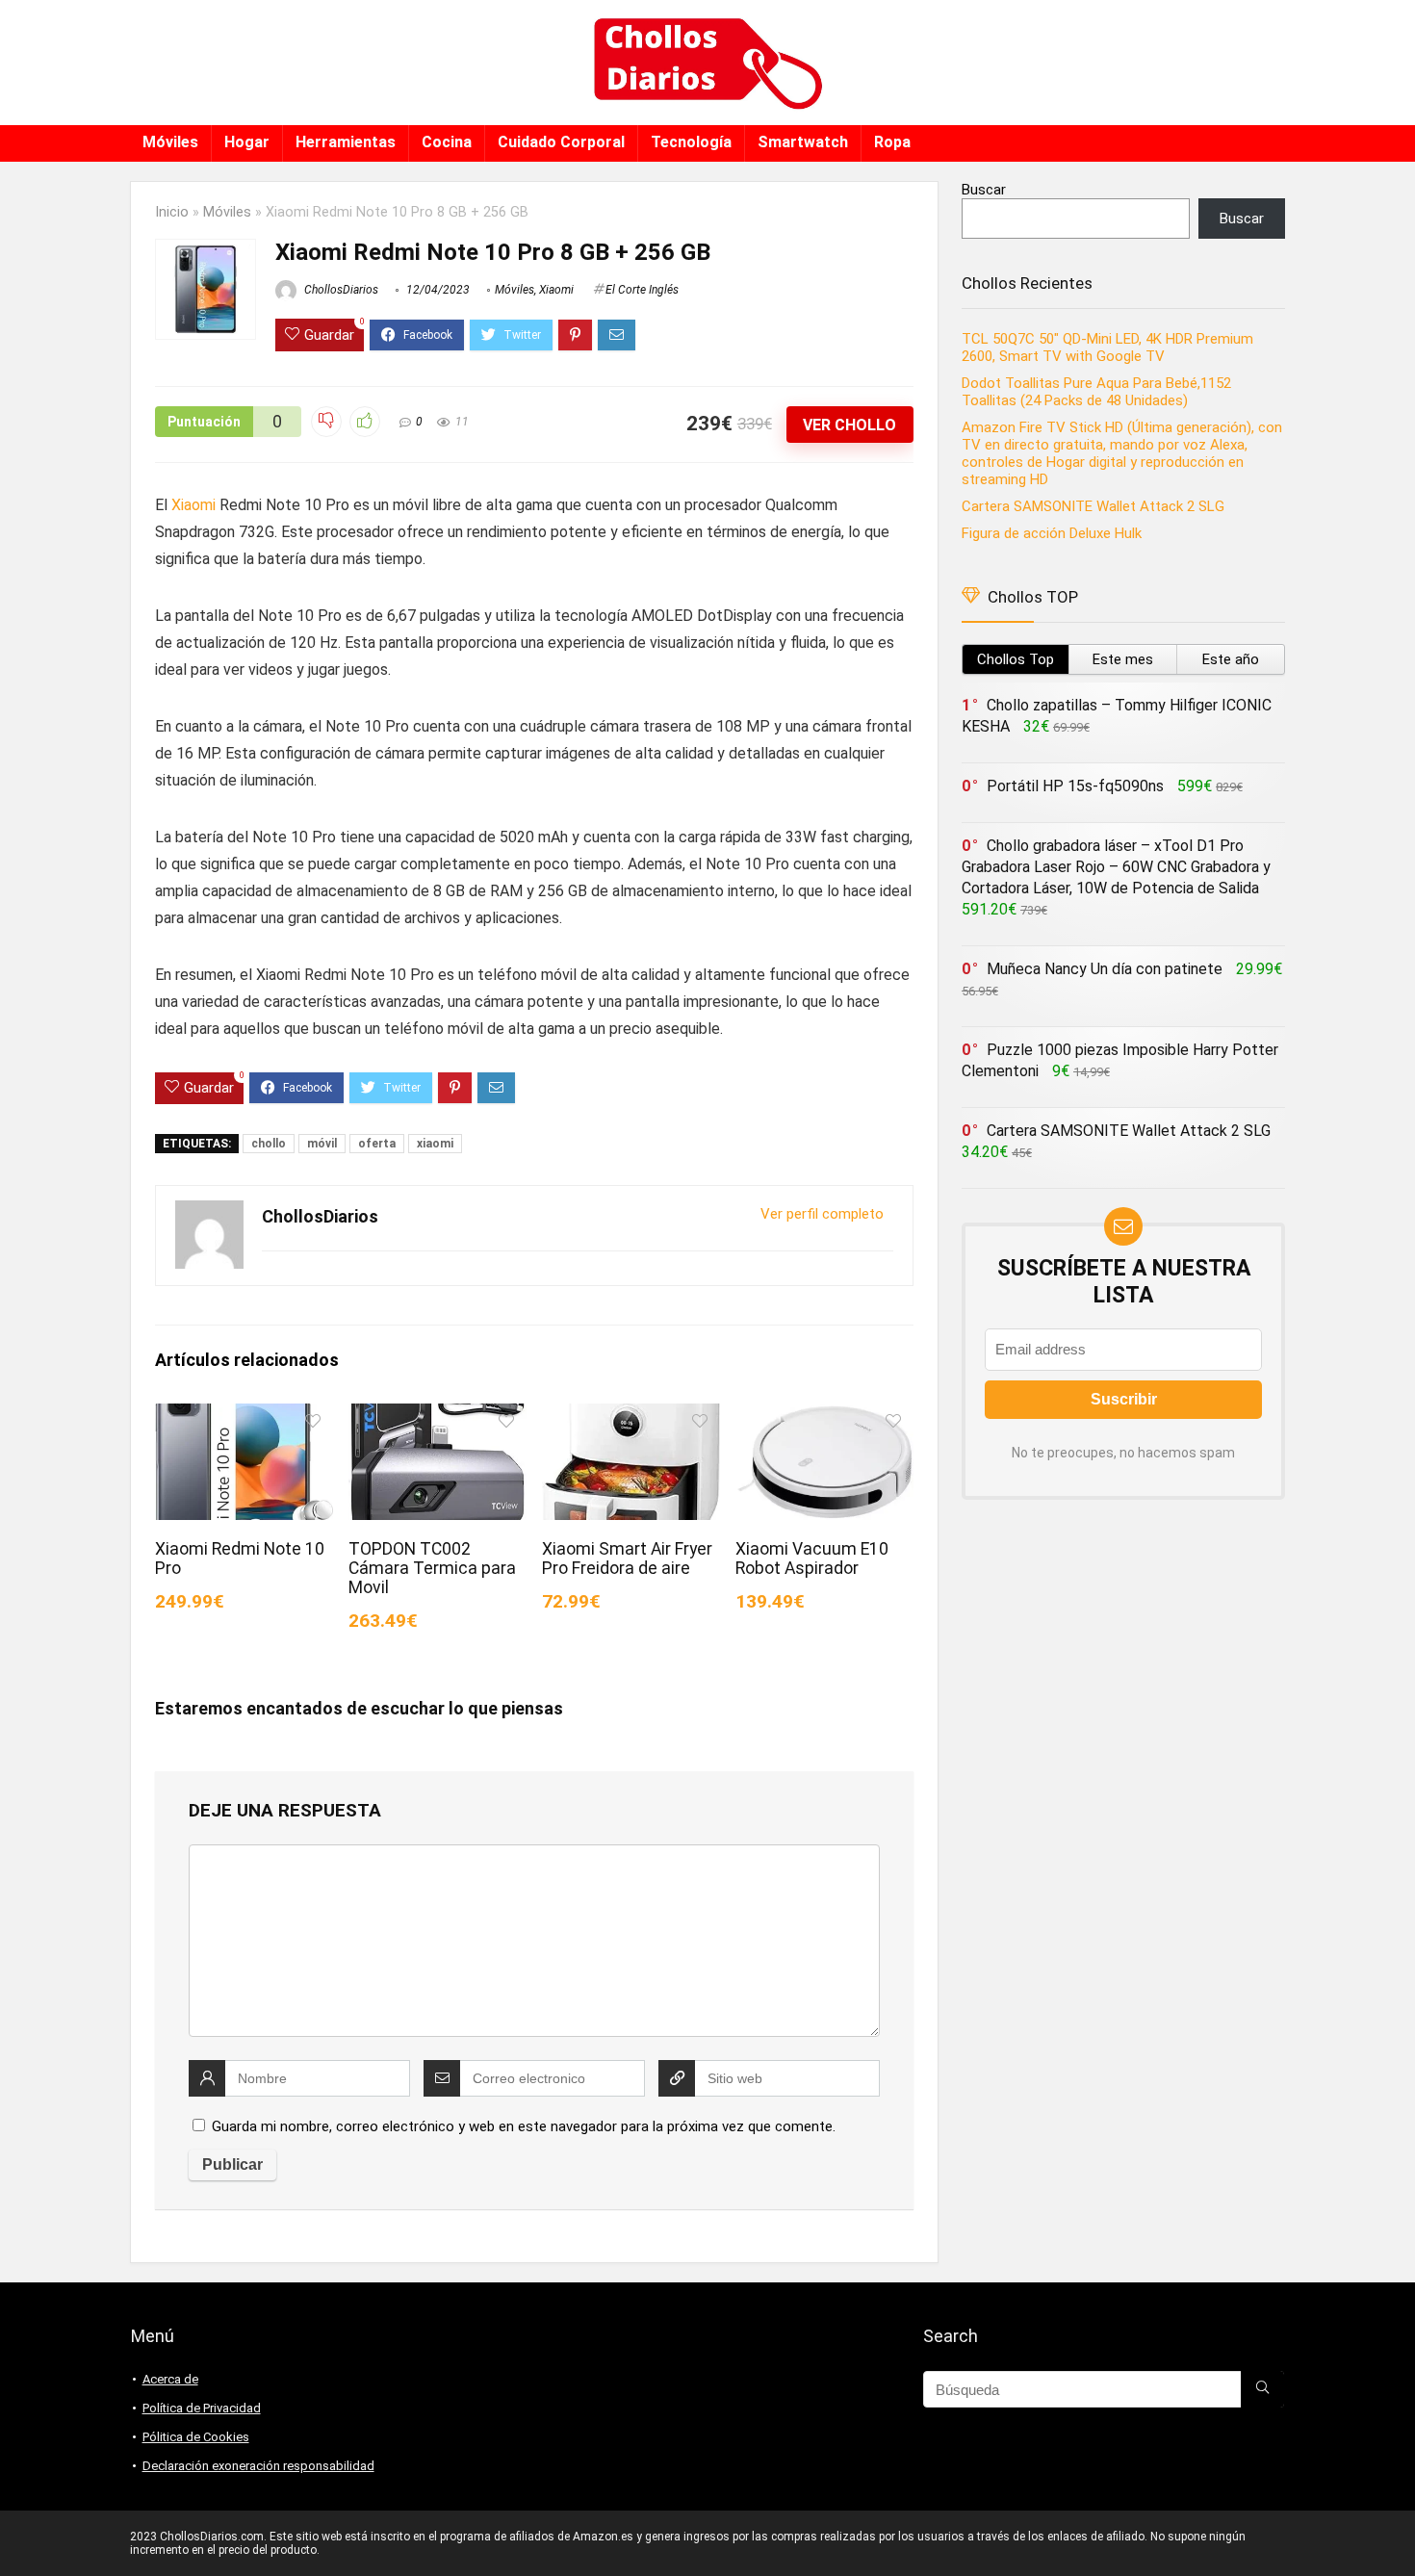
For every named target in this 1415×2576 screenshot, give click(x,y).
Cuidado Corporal (561, 142)
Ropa (892, 142)
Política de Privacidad (202, 2408)
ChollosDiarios (340, 290)
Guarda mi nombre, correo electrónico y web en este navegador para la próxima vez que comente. (524, 2126)
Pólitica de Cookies (196, 2437)
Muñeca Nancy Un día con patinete (1105, 969)
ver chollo (849, 425)
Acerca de (170, 2379)
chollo (269, 1144)
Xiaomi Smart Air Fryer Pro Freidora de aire (627, 1558)
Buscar (984, 190)
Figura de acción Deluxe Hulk (1052, 533)
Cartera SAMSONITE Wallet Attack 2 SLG (1093, 506)
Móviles (170, 142)
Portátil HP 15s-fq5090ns (1075, 786)
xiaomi (435, 1144)
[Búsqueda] (1262, 2389)
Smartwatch (803, 142)
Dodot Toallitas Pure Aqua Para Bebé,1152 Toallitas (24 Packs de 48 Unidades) (1096, 392)
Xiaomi (556, 290)
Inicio (172, 212)
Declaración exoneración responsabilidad (258, 2466)
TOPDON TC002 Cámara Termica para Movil (432, 1568)
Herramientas (346, 142)
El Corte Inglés (642, 290)
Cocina (447, 142)
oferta (377, 1144)
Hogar (247, 142)
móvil (322, 1144)
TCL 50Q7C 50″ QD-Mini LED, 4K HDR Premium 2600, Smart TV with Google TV (1107, 348)
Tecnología (691, 142)
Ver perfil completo (822, 1214)
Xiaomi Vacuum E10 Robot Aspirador (812, 1558)
